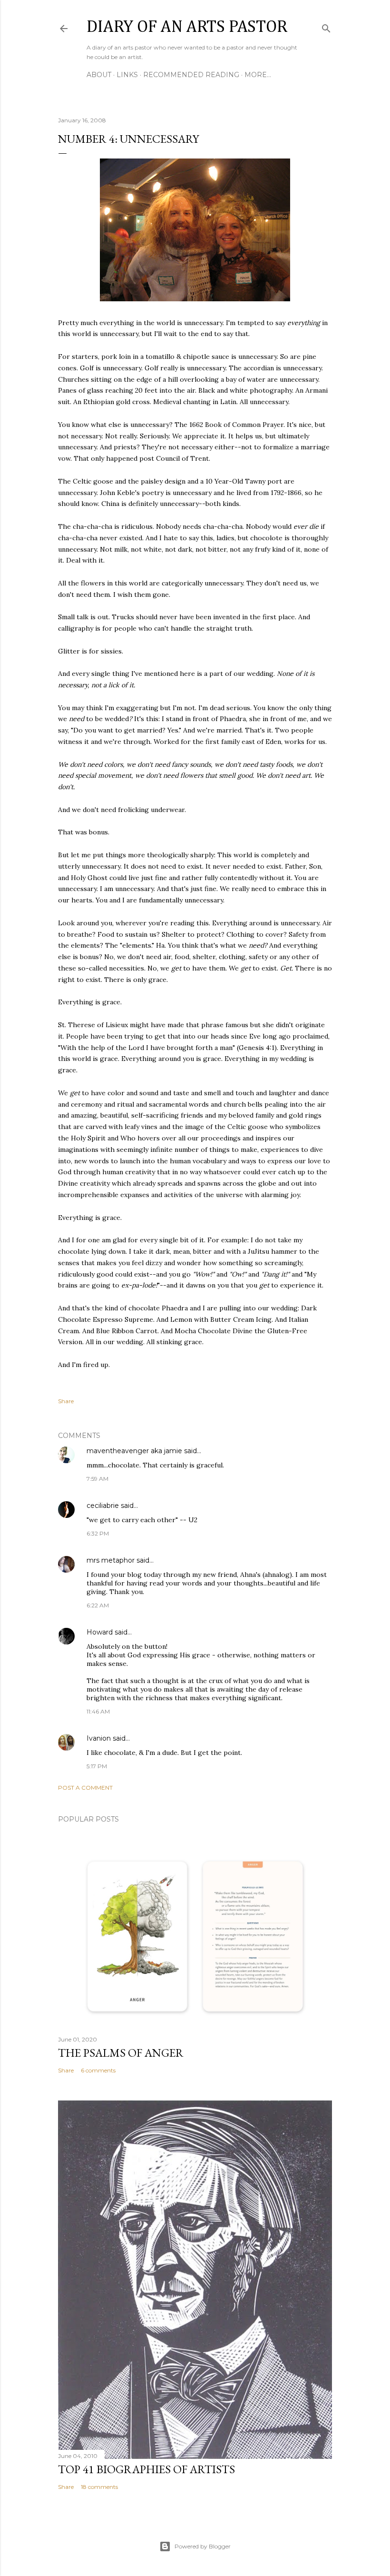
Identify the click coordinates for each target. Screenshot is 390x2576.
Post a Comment (85, 1788)
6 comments (98, 2070)
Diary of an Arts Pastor (187, 27)
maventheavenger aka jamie (134, 1451)
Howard (100, 1632)
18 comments (99, 2487)
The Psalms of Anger (121, 2053)
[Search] (326, 26)
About (99, 75)
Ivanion (99, 1738)
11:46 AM (98, 1711)
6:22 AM (98, 1605)
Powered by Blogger (203, 2546)
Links (127, 75)
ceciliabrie (103, 1506)
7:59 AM (97, 1479)
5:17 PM (97, 1766)
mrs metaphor (111, 1560)
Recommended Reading (191, 75)
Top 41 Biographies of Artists (146, 2469)
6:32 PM (98, 1533)
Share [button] (66, 1401)
